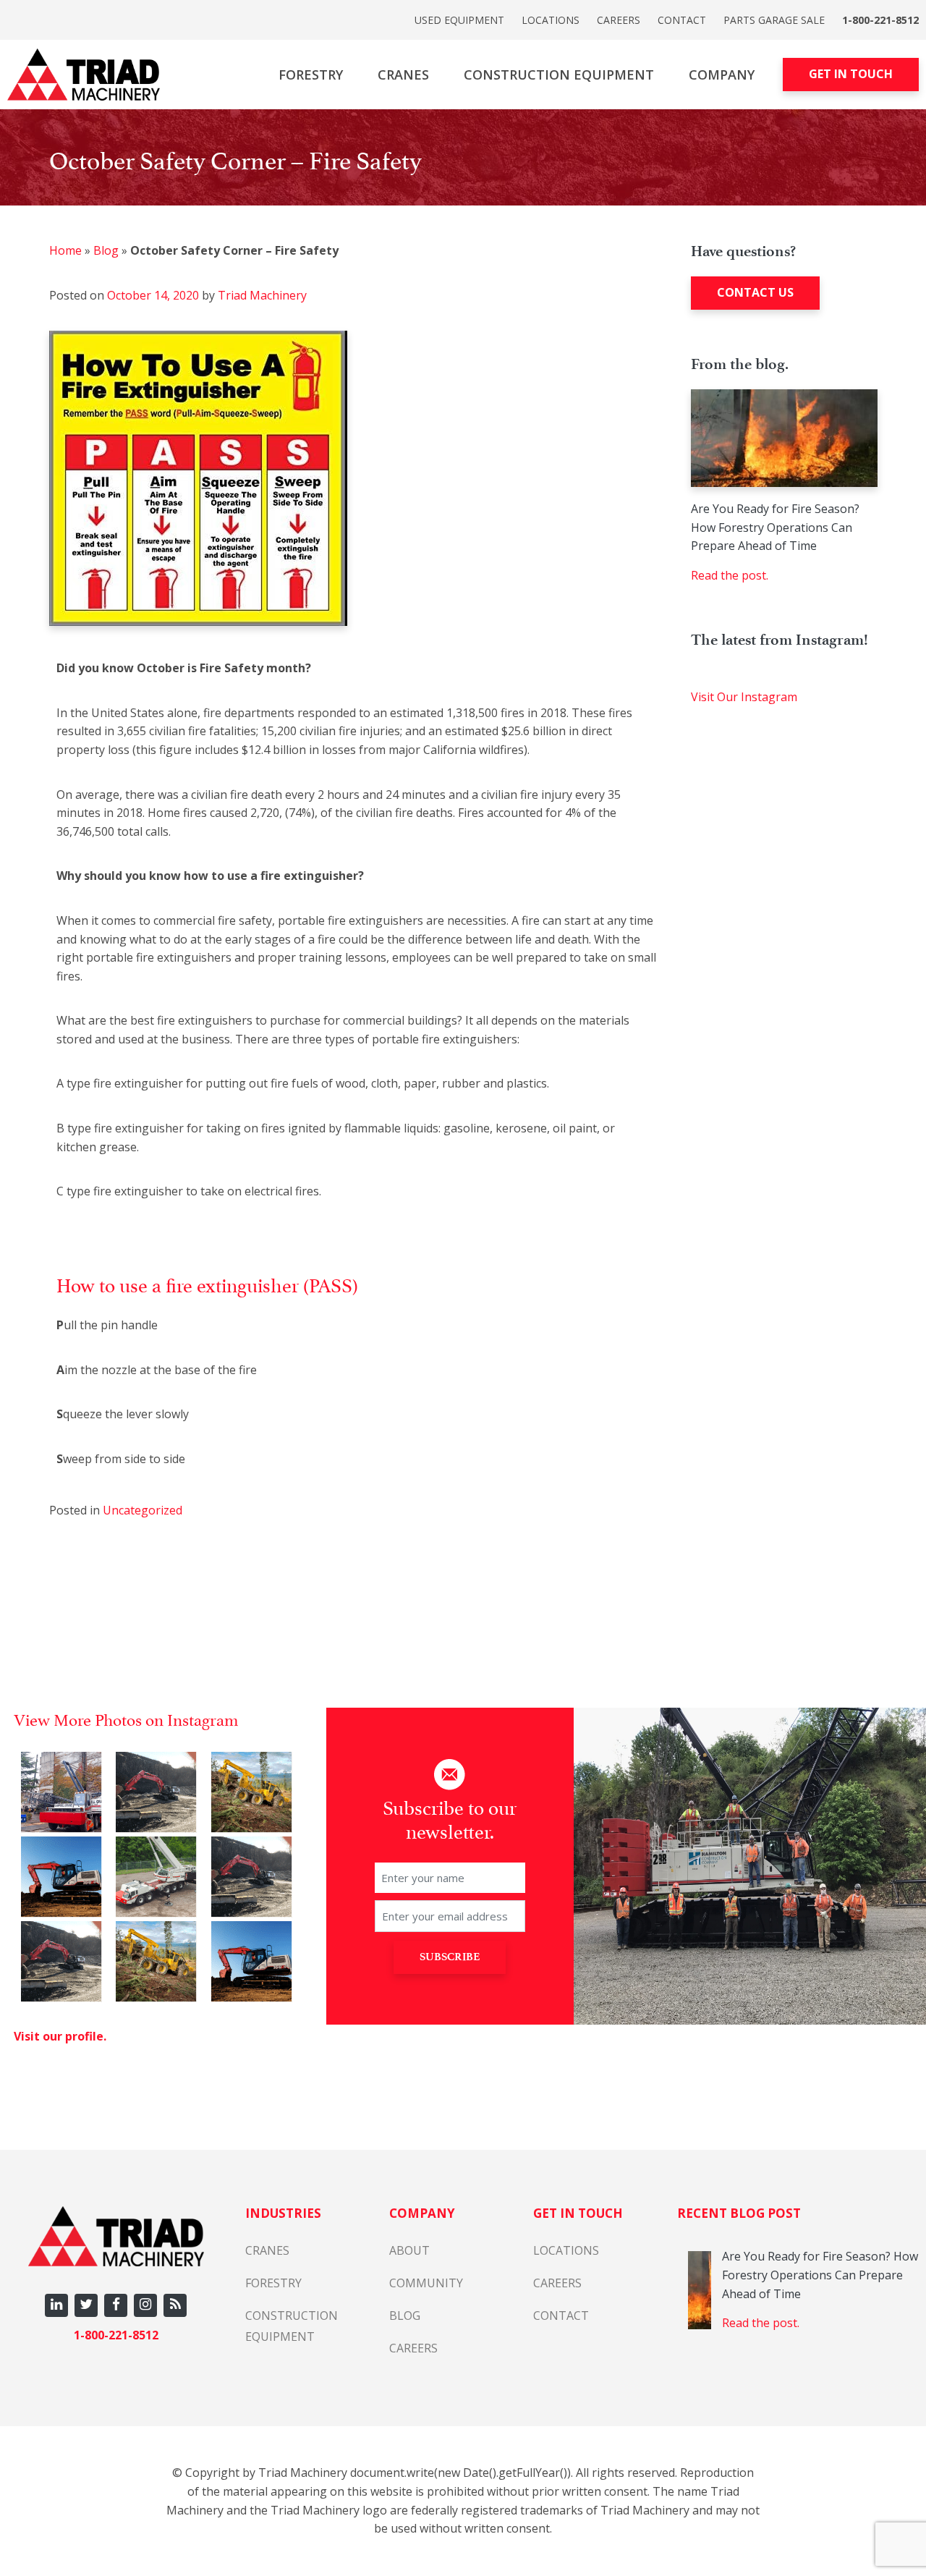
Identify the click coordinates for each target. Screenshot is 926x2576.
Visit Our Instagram (744, 697)
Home (65, 250)
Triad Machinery (261, 295)
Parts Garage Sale (774, 20)
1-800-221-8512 (880, 20)
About (409, 2250)
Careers (619, 20)
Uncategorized (143, 1510)
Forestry (311, 75)
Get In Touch (851, 74)
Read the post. (730, 575)
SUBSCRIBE (450, 1957)
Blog (106, 250)
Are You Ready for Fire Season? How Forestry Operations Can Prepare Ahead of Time (775, 527)
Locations (551, 20)
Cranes (403, 75)
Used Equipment (459, 20)
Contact (682, 20)
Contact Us (755, 292)
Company (722, 75)
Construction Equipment (559, 75)
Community (426, 2283)
